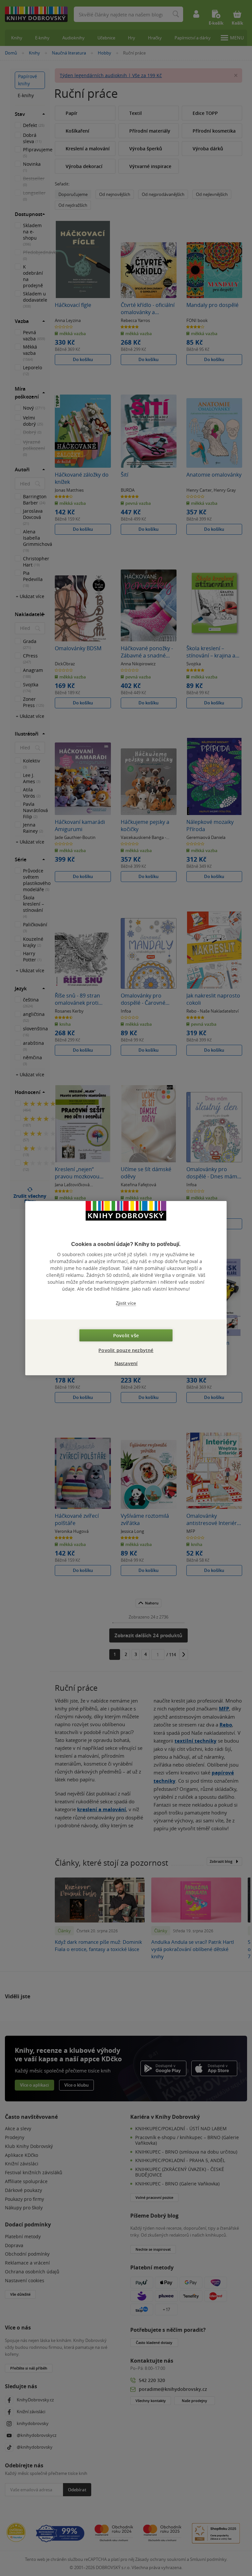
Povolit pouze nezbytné (126, 1350)
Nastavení (126, 1363)
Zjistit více (126, 1303)
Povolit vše (126, 1335)
